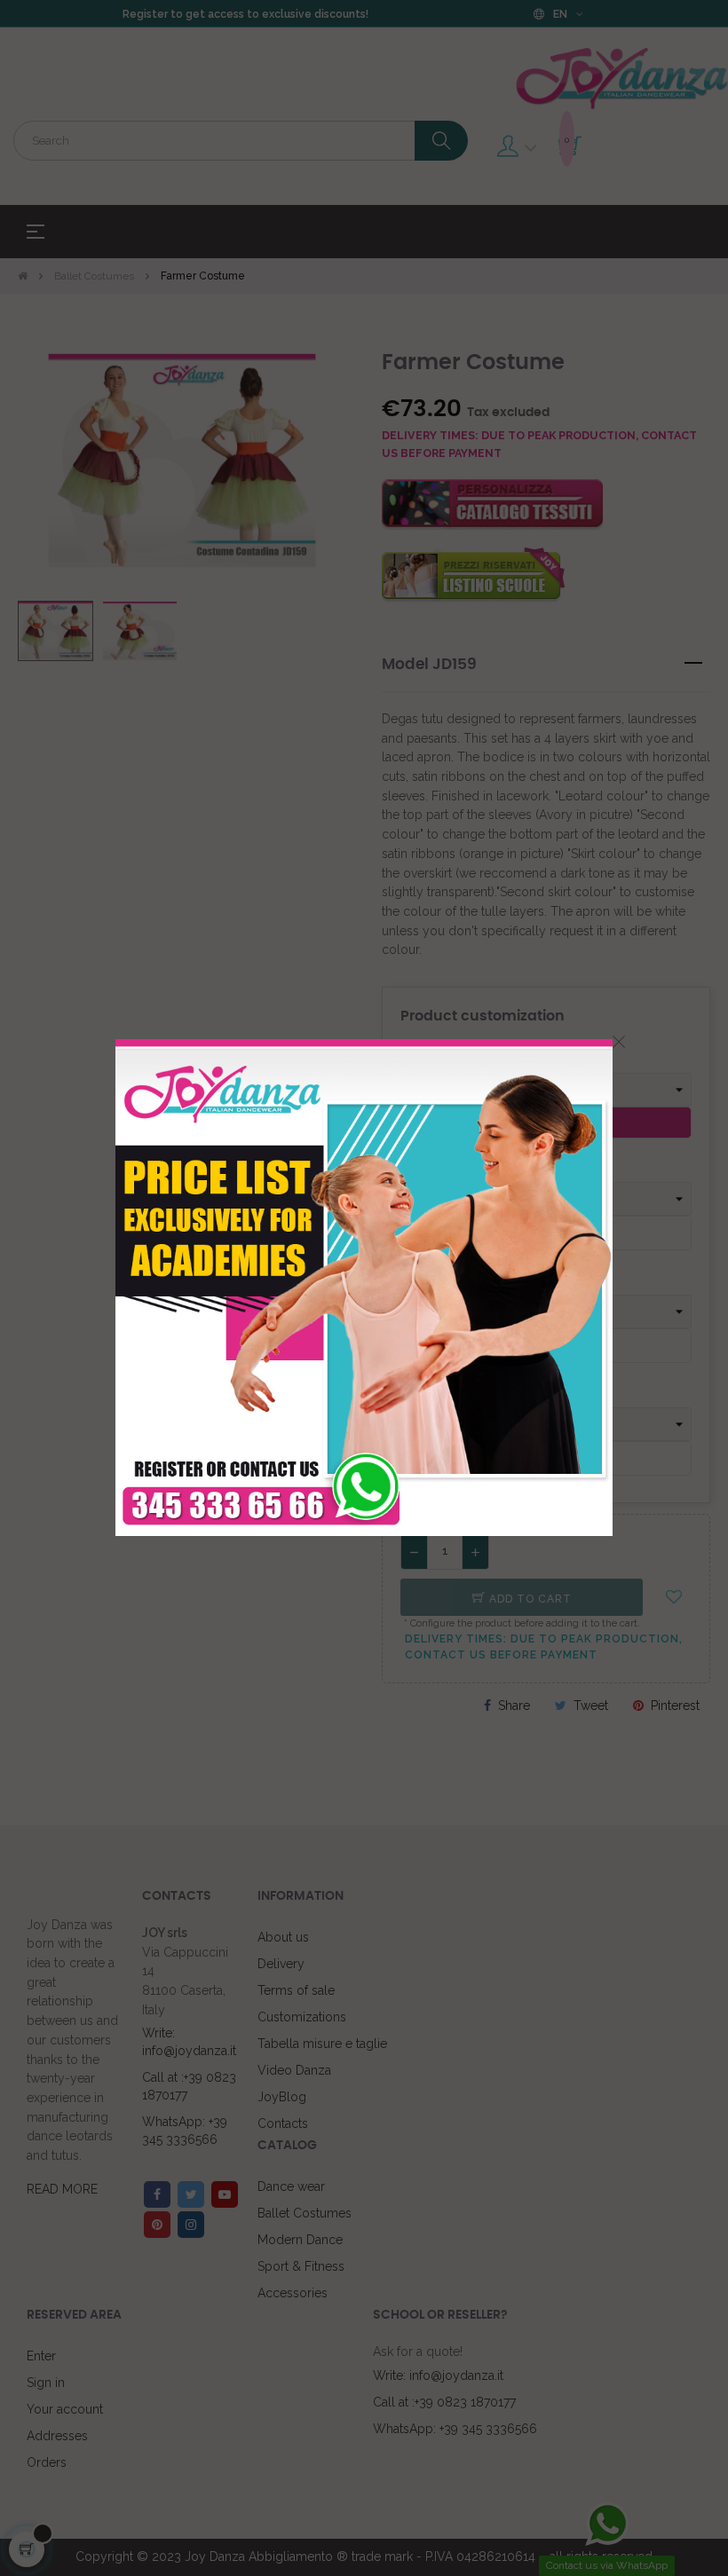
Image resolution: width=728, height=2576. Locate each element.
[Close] (619, 1042)
